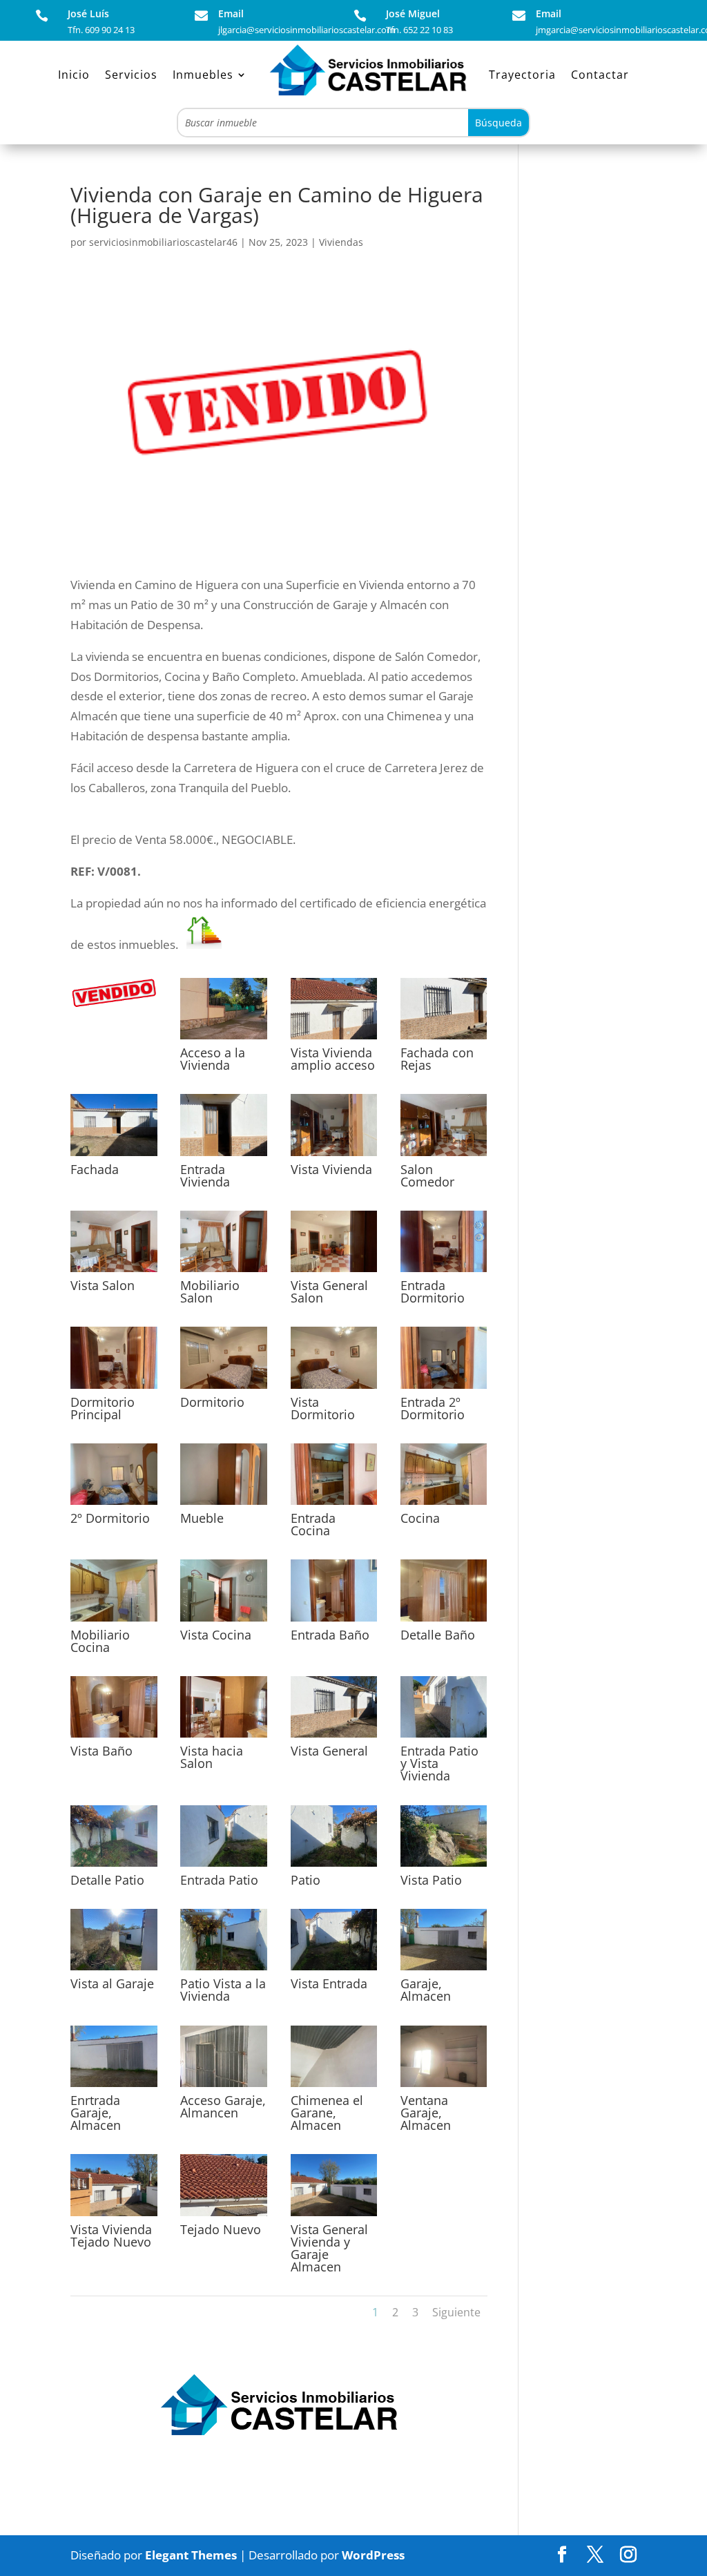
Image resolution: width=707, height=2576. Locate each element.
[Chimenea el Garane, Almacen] (334, 2087)
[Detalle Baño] (444, 1621)
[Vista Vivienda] (334, 1156)
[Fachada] (114, 1156)
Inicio (74, 75)
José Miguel (413, 13)
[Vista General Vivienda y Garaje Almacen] (334, 2216)
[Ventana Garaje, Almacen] (444, 2087)
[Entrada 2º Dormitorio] (444, 1388)
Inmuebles (203, 75)
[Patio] (334, 1866)
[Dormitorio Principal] (114, 1388)
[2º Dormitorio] (114, 1505)
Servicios (131, 75)
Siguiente (456, 2312)
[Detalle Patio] (114, 1866)
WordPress (373, 2555)
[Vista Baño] (114, 1737)
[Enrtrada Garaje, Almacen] (114, 2087)
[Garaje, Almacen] (444, 1970)
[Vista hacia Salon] (224, 1737)
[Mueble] (224, 1505)
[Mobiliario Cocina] (114, 1621)
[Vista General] (334, 1737)
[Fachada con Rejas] (444, 1039)
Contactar (600, 75)
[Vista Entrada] (334, 1970)
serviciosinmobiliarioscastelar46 (163, 242)
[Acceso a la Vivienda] (224, 1039)
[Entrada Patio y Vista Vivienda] (444, 1737)
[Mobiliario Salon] (224, 1272)
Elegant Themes (191, 2555)
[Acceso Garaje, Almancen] (224, 2087)
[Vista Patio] (444, 1866)
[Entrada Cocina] (334, 1505)
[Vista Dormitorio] (334, 1388)
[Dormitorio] (224, 1388)
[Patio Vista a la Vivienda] (224, 1970)
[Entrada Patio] (224, 1866)
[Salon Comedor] (444, 1156)
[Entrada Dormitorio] (444, 1272)
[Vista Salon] (114, 1272)
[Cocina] (444, 1505)
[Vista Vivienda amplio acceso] (334, 1039)
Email (231, 13)
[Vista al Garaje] (114, 1970)
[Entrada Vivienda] (224, 1156)
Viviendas (341, 242)
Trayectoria (522, 75)
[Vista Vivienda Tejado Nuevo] (114, 2216)
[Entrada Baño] (334, 1621)
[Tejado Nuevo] (224, 2216)
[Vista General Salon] (334, 1272)
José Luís (88, 13)
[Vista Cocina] (224, 1621)
